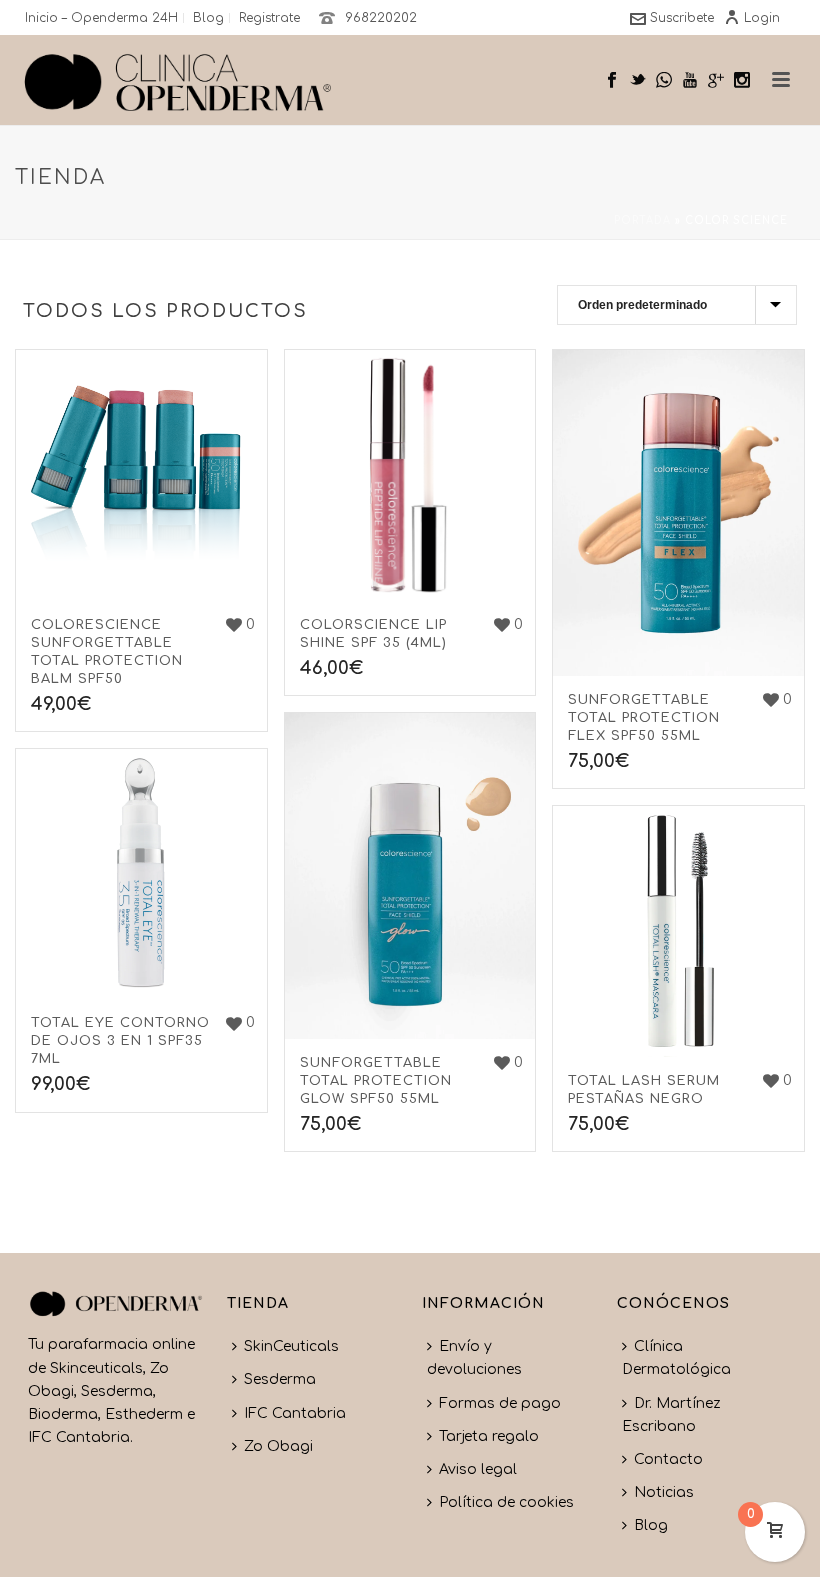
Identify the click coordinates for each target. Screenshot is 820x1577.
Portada (642, 220)
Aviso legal (478, 1469)
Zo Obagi (278, 1446)
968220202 (381, 18)
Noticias (664, 1492)
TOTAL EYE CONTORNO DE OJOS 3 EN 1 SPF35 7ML (120, 1041)
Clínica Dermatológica (676, 1358)
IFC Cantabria (295, 1413)
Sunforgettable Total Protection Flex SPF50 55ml (644, 718)
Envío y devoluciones (474, 1358)
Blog (651, 1525)
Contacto (668, 1459)
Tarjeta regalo (489, 1436)
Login (762, 18)
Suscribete (682, 18)
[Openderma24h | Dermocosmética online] (178, 80)
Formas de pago (500, 1403)
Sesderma (280, 1379)
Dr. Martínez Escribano (671, 1415)
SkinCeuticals (291, 1346)
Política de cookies (506, 1502)
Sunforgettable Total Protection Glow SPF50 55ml (376, 1081)
